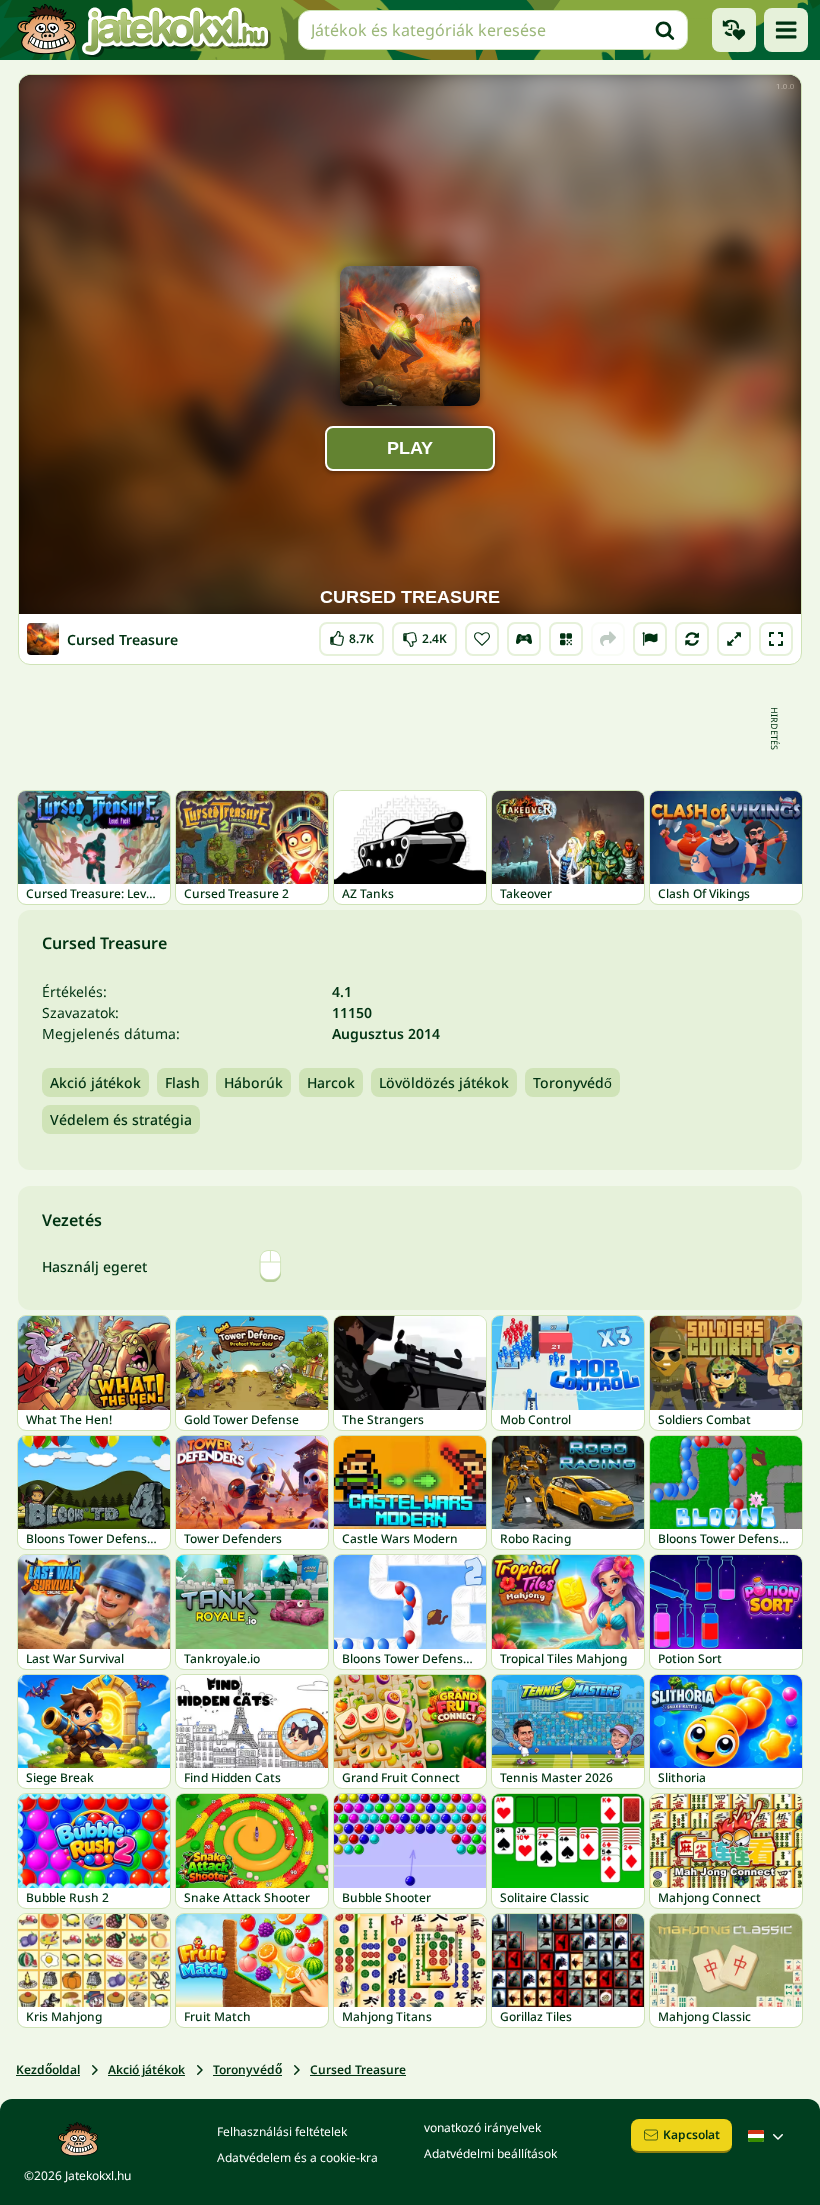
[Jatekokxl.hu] (143, 30)
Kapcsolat (691, 2134)
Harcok (331, 1082)
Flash (182, 1082)
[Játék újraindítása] (692, 639)
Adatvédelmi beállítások (490, 2153)
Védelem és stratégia (121, 1119)
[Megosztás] (608, 639)
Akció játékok (95, 1082)
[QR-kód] (566, 639)
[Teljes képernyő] (776, 639)
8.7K (351, 634)
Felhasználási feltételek (282, 2131)
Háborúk (253, 1082)
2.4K (424, 634)
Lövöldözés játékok (444, 1082)
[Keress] (665, 30)
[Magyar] (768, 2136)
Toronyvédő (572, 1082)
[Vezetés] (524, 639)
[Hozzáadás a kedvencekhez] (482, 639)
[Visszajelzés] (650, 639)
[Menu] (786, 30)
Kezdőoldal (48, 2069)
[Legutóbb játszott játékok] (734, 30)
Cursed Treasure (358, 2069)
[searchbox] (493, 30)
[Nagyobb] (734, 639)
